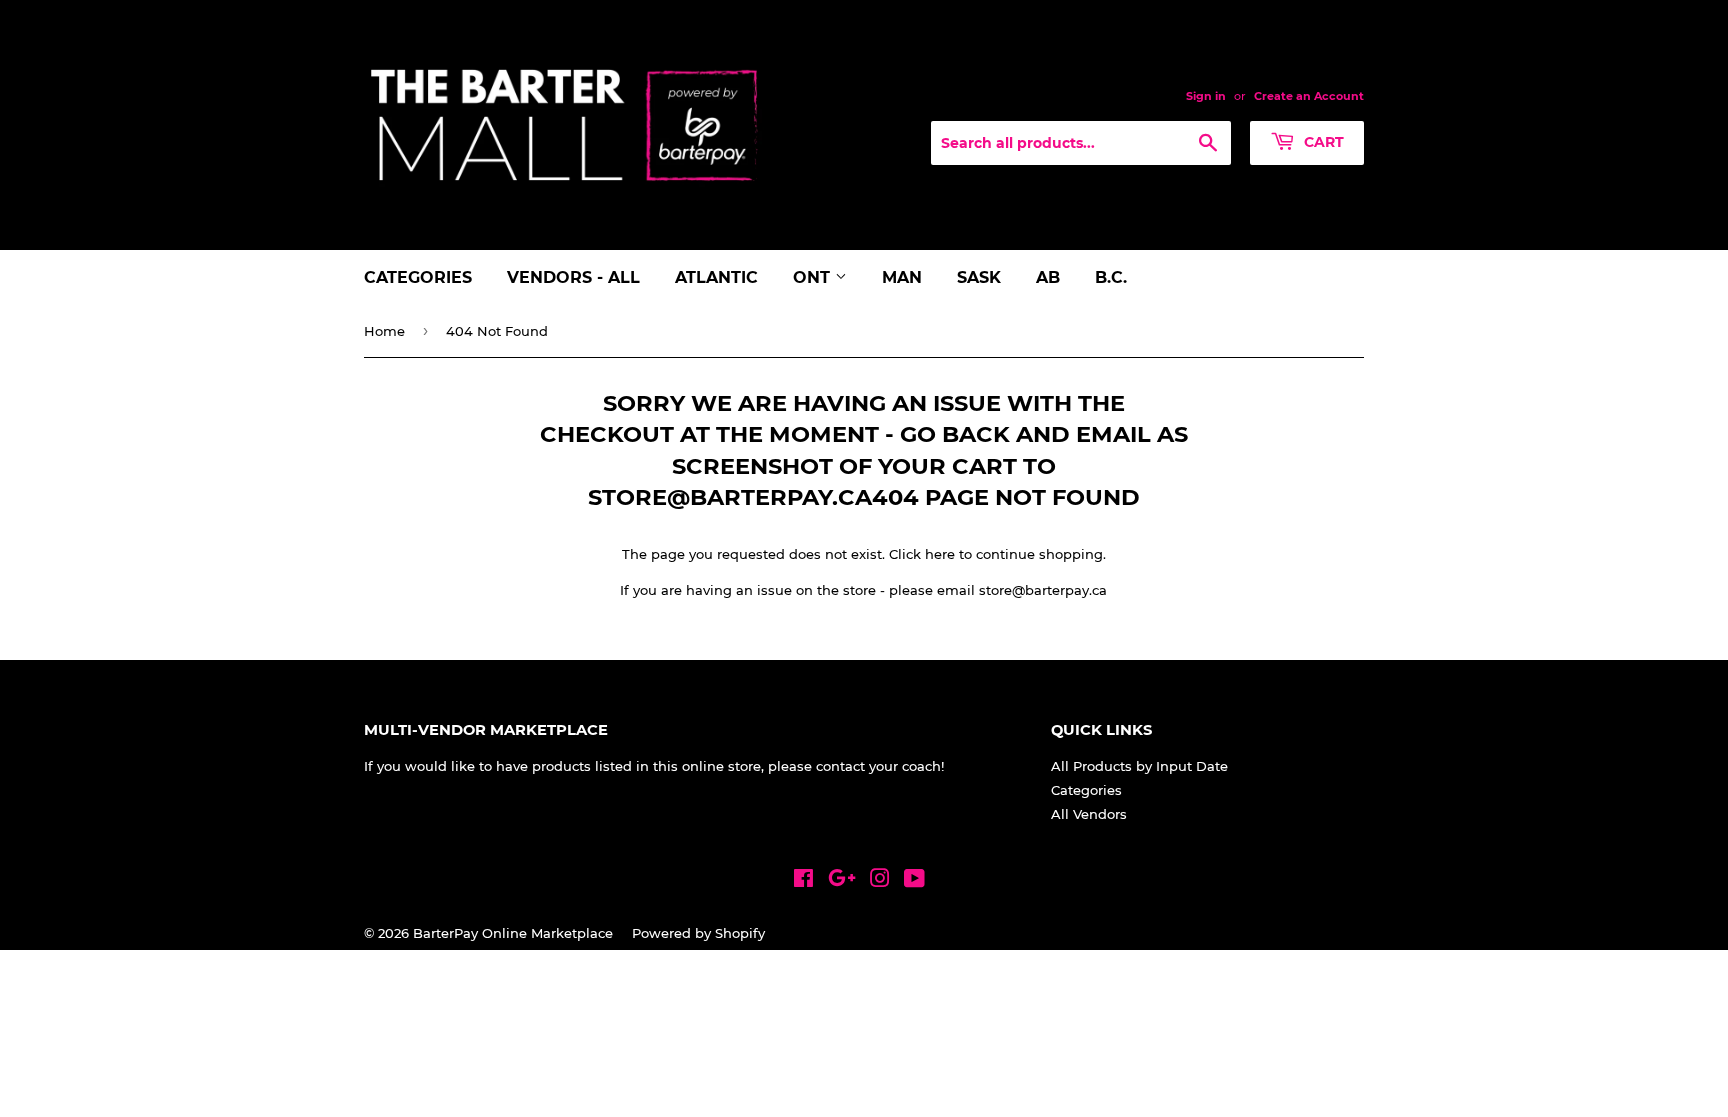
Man (902, 277)
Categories (418, 277)
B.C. (1111, 277)
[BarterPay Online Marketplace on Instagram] (880, 881)
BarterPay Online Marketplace (513, 933)
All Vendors (1089, 814)
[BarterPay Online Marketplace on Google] (842, 881)
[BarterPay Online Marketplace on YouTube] (914, 881)
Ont (814, 277)
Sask (979, 277)
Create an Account (1309, 96)
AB (1048, 277)
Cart (1322, 142)
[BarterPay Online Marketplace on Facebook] (803, 881)
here (940, 554)
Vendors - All (573, 277)
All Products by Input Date (1139, 766)
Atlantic (716, 277)
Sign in (1206, 96)
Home (384, 331)
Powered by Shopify (698, 933)
